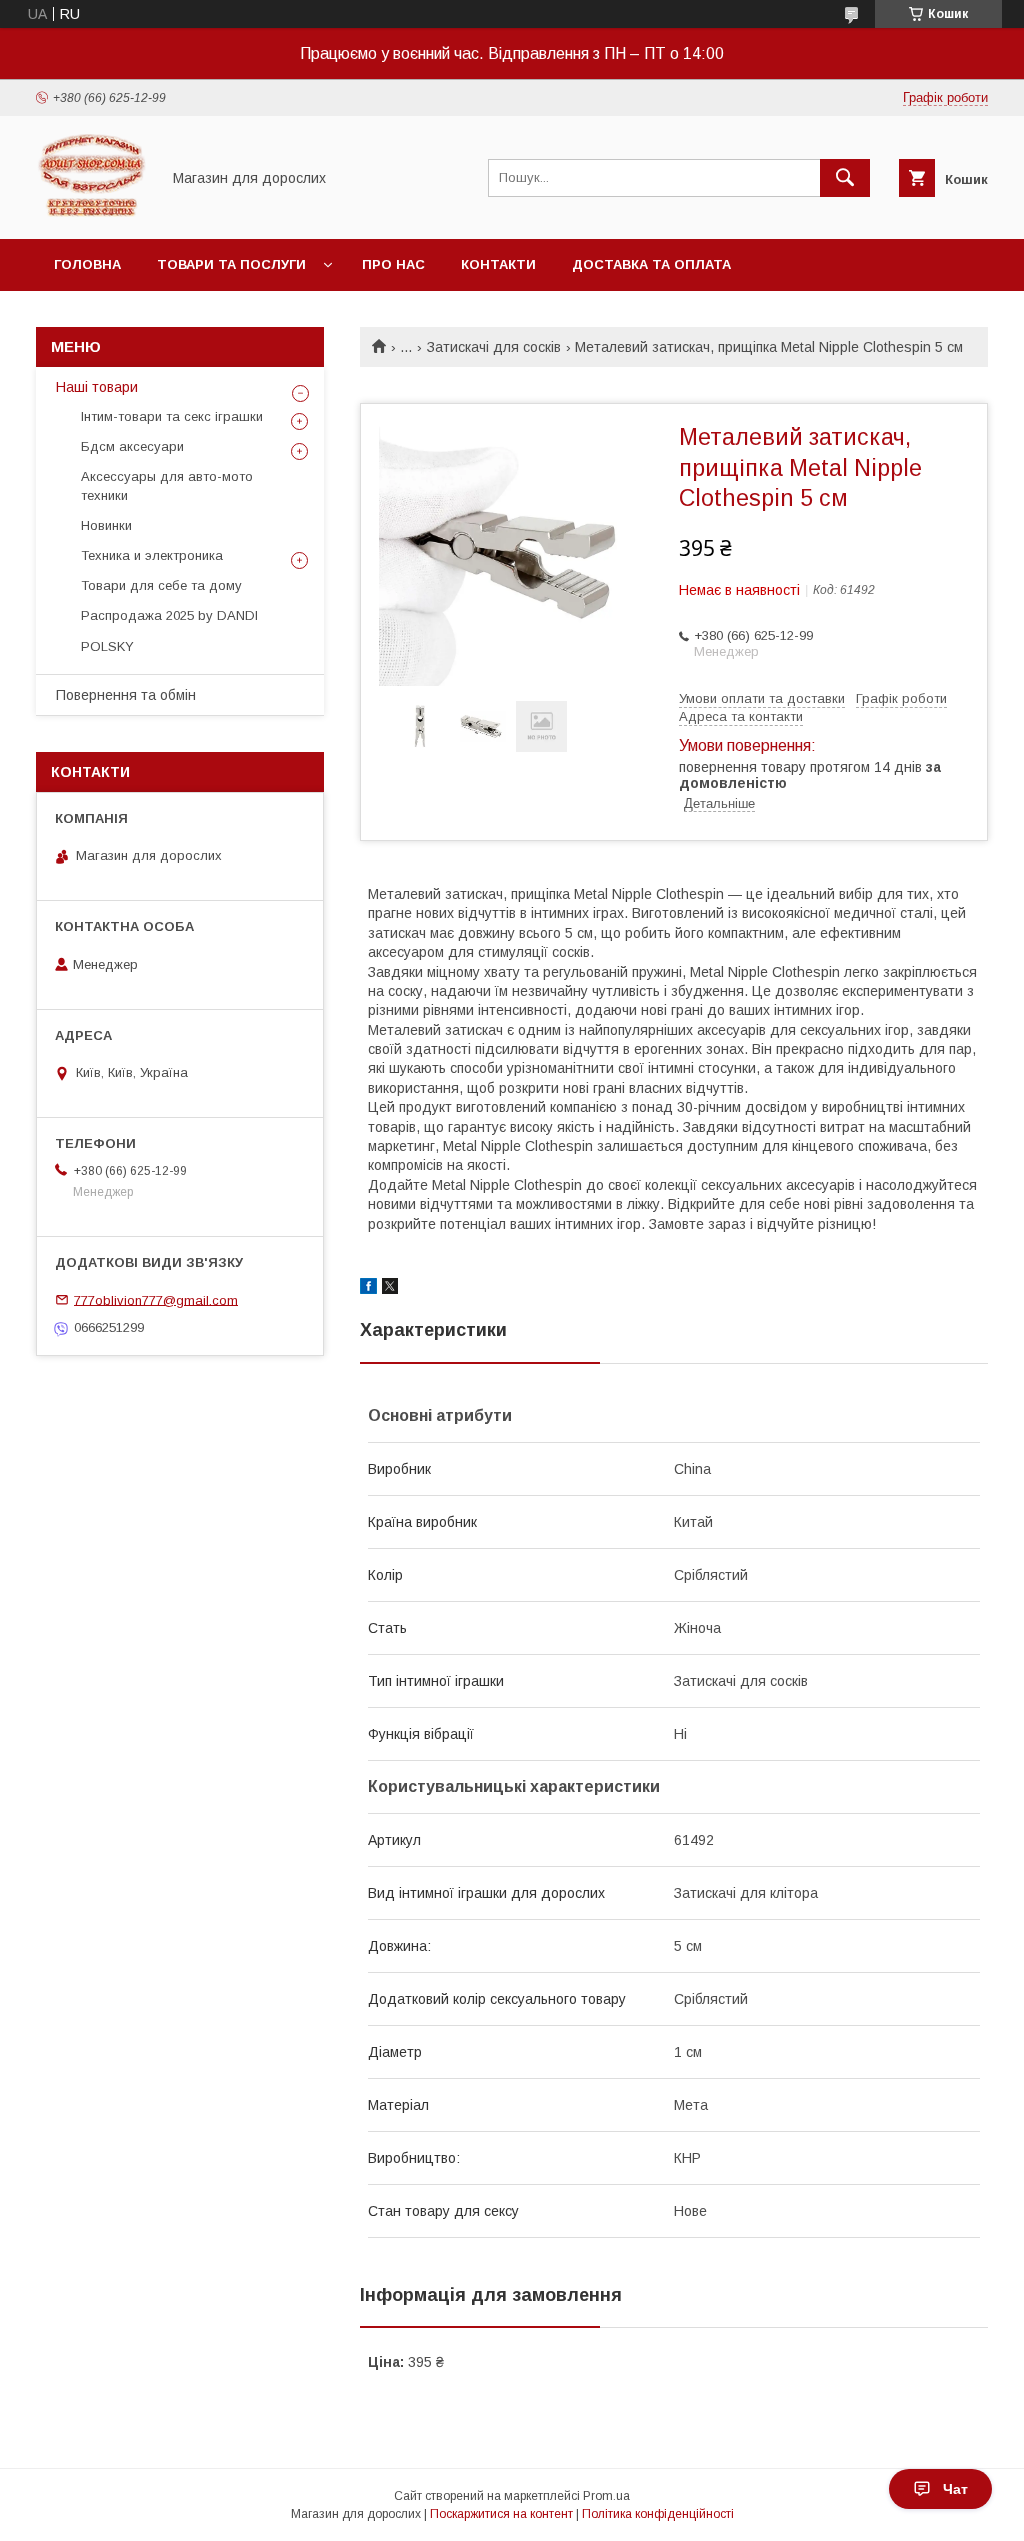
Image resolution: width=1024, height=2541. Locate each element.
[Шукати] (845, 178)
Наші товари (97, 387)
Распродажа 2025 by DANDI (169, 615)
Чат (955, 2489)
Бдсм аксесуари (132, 446)
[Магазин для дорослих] (92, 213)
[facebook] (368, 1289)
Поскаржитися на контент (501, 2514)
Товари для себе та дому (161, 585)
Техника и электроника (152, 555)
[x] (390, 1289)
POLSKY (107, 646)
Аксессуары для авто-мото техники (167, 485)
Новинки (106, 525)
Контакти (498, 264)
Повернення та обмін (126, 695)
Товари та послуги (231, 264)
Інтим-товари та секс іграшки (172, 416)
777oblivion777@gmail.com (156, 1299)
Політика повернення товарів (172, 316)
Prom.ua (606, 2496)
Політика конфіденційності (658, 2514)
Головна (87, 264)
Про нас (393, 264)
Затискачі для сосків (494, 347)
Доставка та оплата (651, 264)
